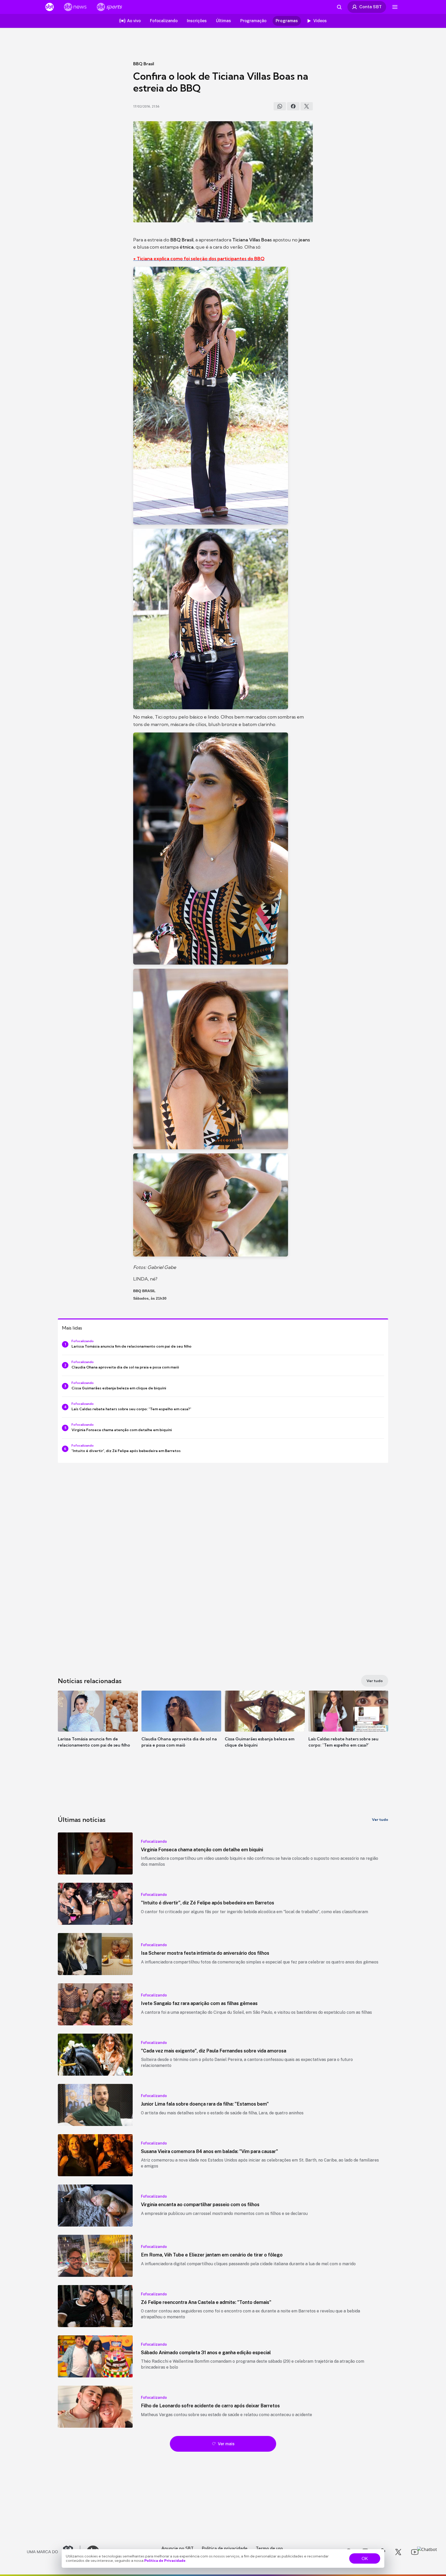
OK (365, 2558)
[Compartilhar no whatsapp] (280, 106)
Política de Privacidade (165, 2561)
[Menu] (395, 7)
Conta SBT (371, 7)
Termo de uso (269, 2548)
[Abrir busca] (339, 7)
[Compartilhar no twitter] (307, 106)
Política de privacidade (225, 2548)
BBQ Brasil (144, 64)
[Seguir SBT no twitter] (398, 2552)
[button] (98, 1727)
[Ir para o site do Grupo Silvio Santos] (54, 2552)
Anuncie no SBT (177, 2548)
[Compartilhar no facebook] (293, 106)
